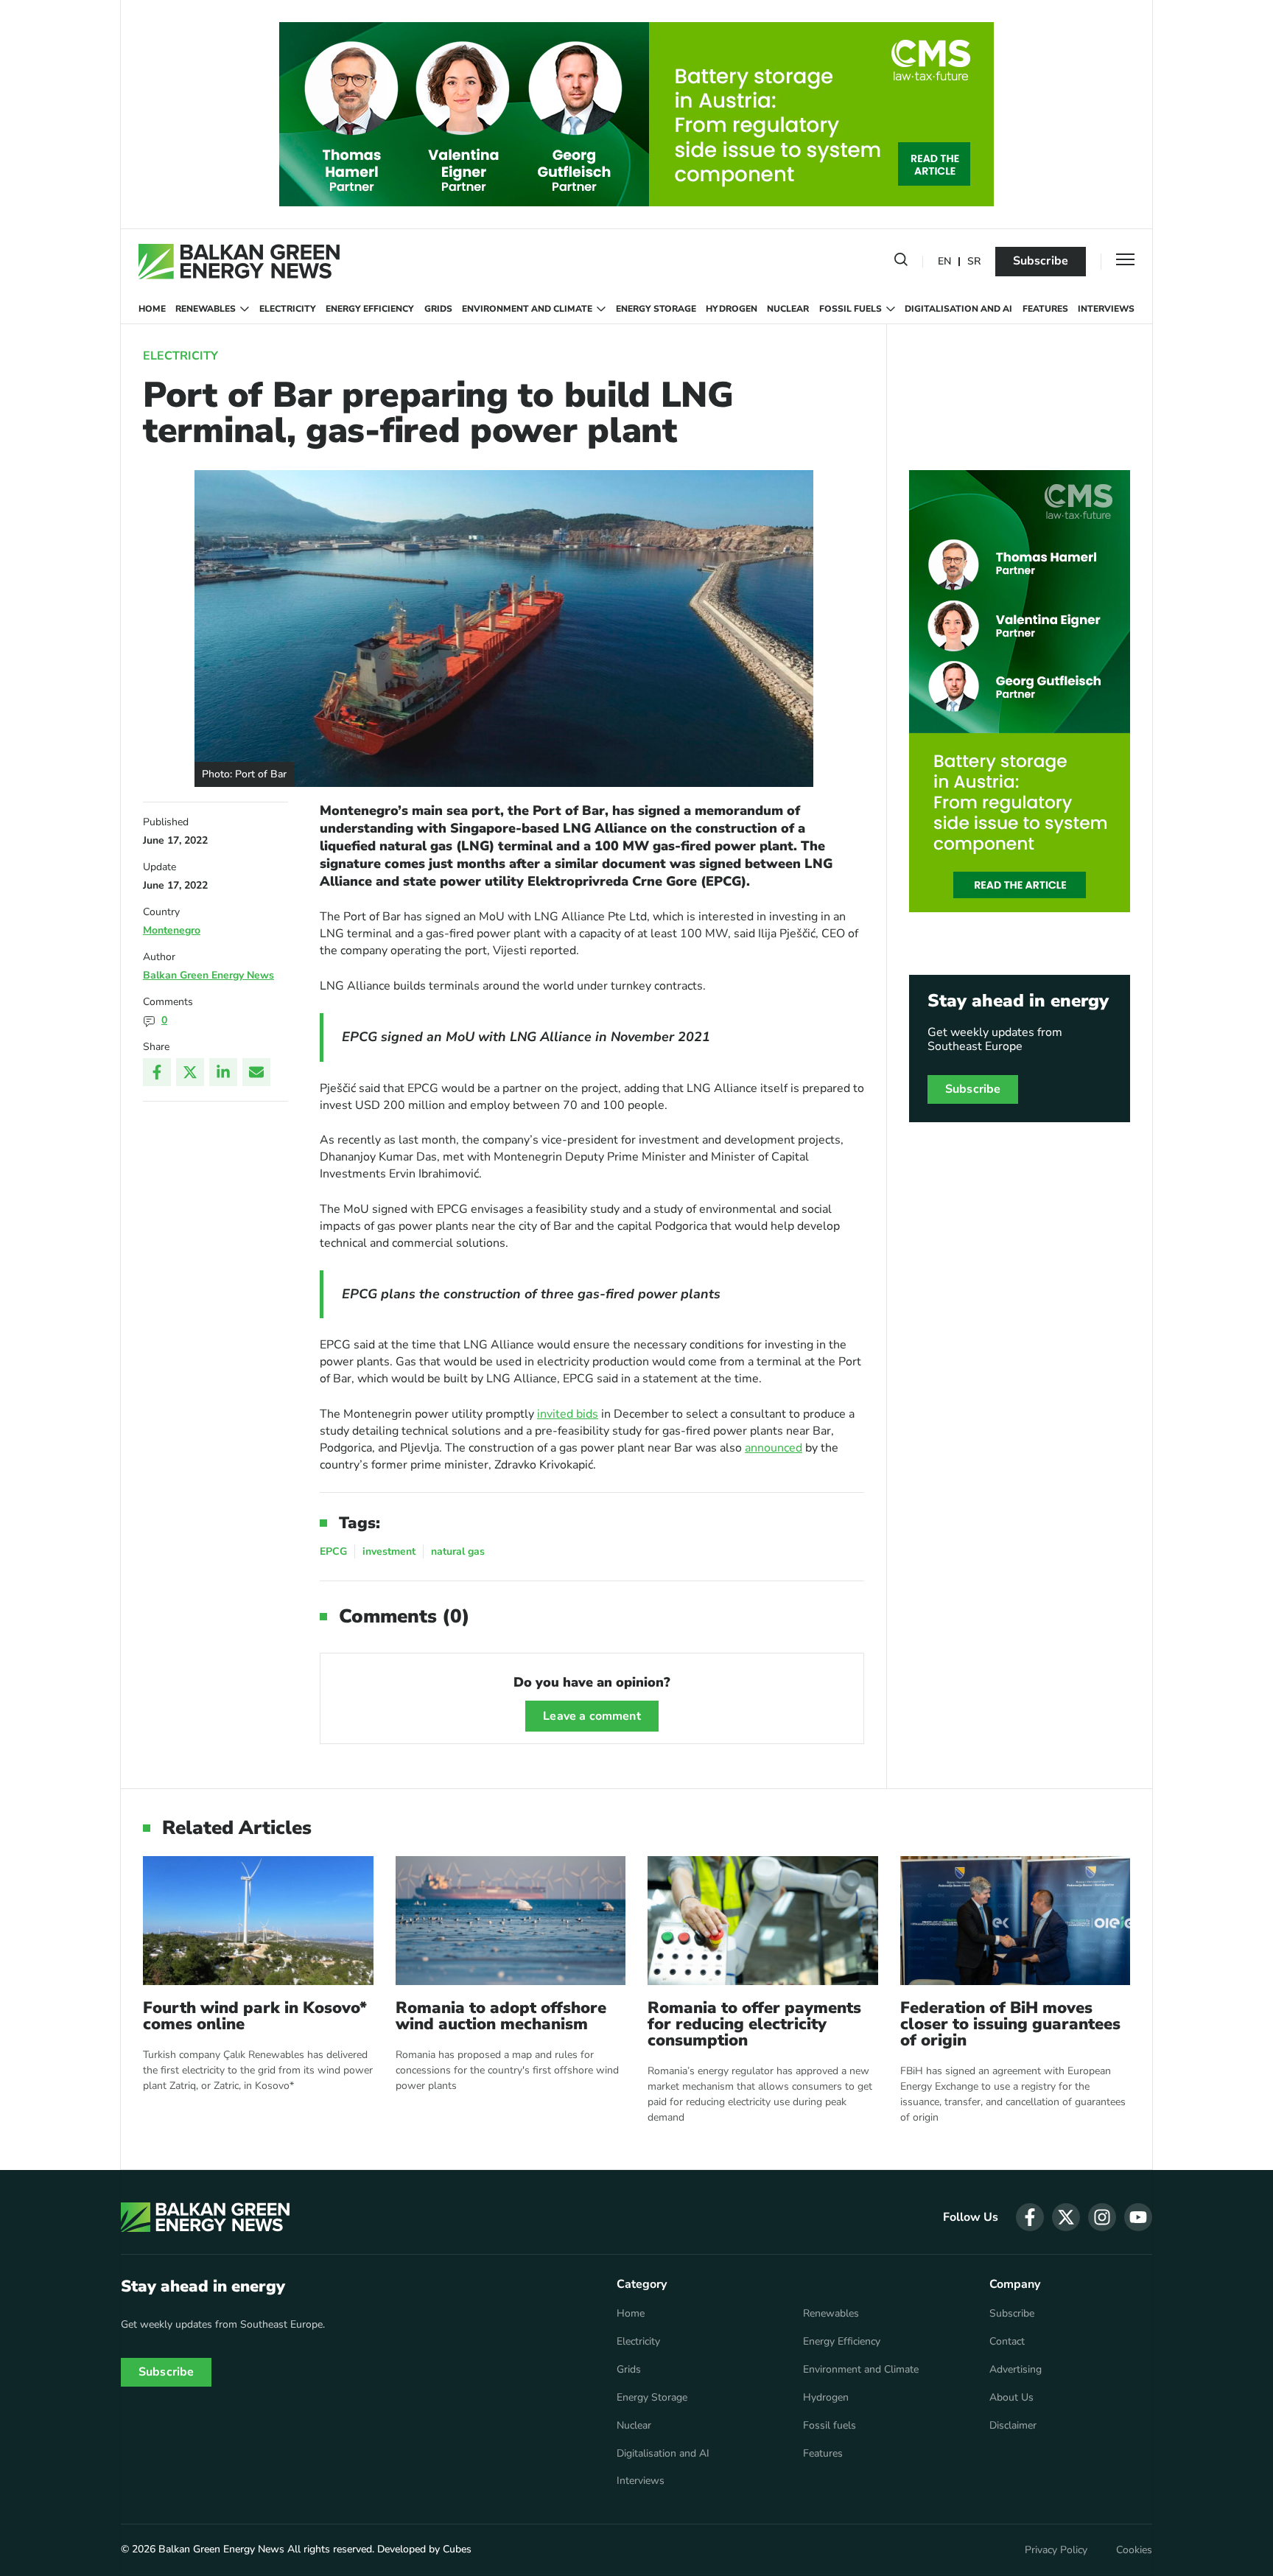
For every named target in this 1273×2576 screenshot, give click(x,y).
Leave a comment (592, 1716)
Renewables (206, 309)
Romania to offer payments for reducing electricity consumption (754, 2024)
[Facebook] (157, 1072)
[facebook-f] (1030, 2217)
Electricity (288, 309)
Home (152, 309)
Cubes (457, 2549)
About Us (1011, 2398)
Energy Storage (656, 309)
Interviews (1106, 309)
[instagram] (1102, 2217)
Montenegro (172, 930)
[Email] (256, 1072)
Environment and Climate (527, 309)
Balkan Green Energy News (208, 975)
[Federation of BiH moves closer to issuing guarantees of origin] (1016, 1921)
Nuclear (788, 309)
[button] (901, 262)
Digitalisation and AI (958, 309)
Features (1045, 309)
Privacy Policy (1056, 2550)
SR (974, 262)
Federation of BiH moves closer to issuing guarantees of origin (1010, 2024)
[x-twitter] (1066, 2217)
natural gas (458, 1551)
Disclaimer (1013, 2426)
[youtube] (1138, 2217)
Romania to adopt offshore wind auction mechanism (501, 2016)
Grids (438, 309)
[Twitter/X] (190, 1072)
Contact (1007, 2342)
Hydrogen (732, 309)
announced (774, 1448)
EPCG (333, 1551)
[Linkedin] (223, 1072)
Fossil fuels (851, 309)
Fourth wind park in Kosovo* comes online (255, 2016)
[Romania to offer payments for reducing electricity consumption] (763, 1921)
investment (389, 1551)
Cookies (1134, 2550)
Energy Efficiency (370, 309)
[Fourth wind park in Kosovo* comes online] (258, 1921)
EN (944, 262)
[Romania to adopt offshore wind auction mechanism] (511, 1921)
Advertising (1016, 2370)
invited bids (568, 1414)
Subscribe (1041, 261)
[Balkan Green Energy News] (239, 262)
